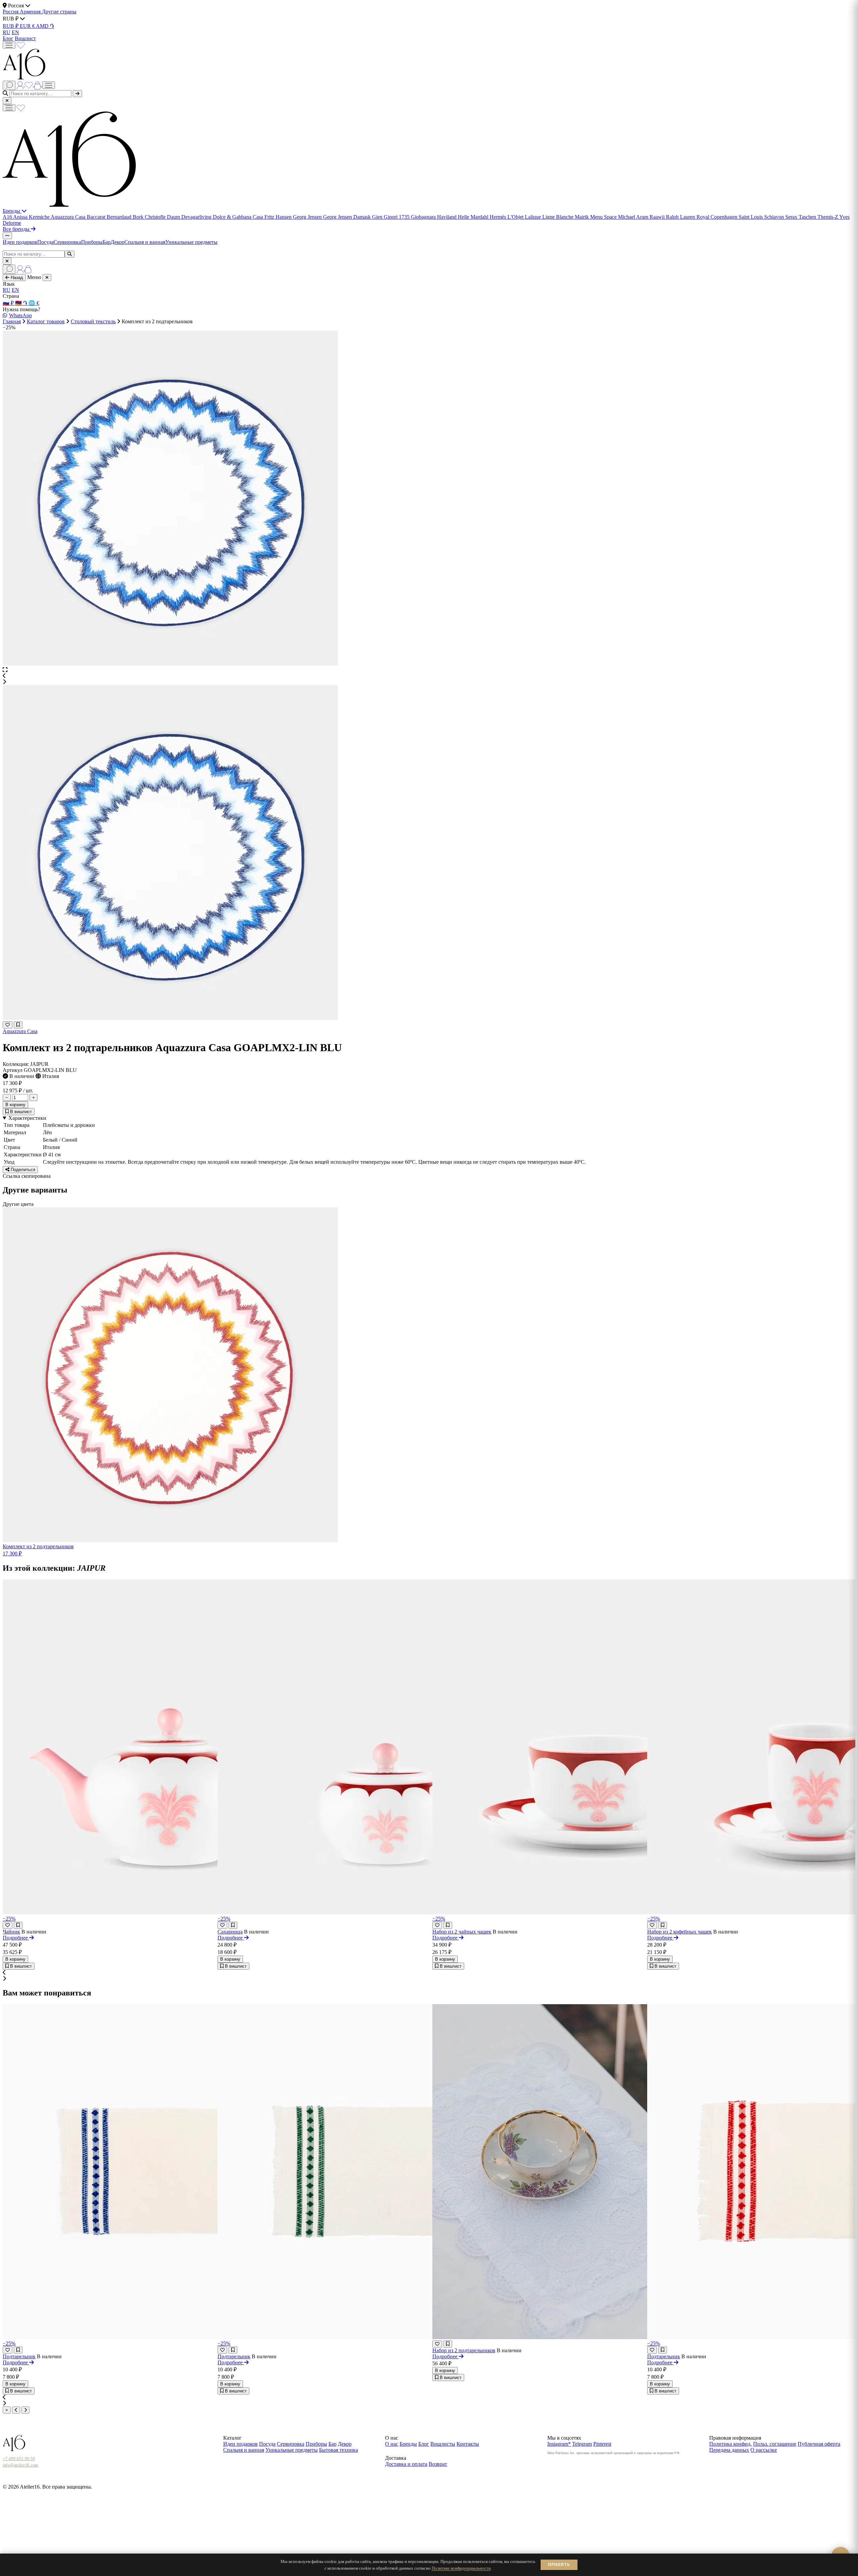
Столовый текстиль (93, 321)
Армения (31, 12)
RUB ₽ (11, 26)
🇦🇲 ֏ (22, 303)
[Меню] (9, 45)
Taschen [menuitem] (808, 217)
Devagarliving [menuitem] (197, 217)
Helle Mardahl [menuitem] (474, 217)
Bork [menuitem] (139, 217)
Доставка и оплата (406, 2464)
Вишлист (25, 38)
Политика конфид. (730, 2444)
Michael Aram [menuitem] (634, 217)
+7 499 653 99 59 (19, 2459)
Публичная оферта (819, 2444)
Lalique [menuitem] (534, 217)
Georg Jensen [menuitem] (308, 217)
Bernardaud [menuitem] (120, 217)
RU (7, 32)
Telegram (582, 2444)
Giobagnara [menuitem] (424, 217)
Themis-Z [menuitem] (828, 217)
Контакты (468, 2444)
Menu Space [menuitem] (604, 217)
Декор (117, 242)
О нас (392, 2444)
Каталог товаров (46, 321)
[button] (429, 676)
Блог (8, 38)
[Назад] (16, 2410)
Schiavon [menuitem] (775, 217)
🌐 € (34, 303)
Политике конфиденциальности (461, 2568)
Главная (12, 321)
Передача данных (729, 2450)
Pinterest (602, 2444)
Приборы (92, 242)
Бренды (12, 211)
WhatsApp (20, 315)
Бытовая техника (339, 2450)
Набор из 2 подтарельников (464, 2350)
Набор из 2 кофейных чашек (680, 1932)
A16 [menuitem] (8, 217)
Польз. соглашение (775, 2444)
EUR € (28, 26)
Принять (559, 2565)
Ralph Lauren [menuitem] (681, 217)
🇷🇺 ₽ (9, 303)
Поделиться (22, 1170)
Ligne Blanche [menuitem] (559, 217)
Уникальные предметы (191, 242)
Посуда (45, 242)
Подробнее (16, 1938)
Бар (107, 242)
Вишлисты (443, 2444)
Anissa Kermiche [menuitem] (32, 217)
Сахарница (230, 1932)
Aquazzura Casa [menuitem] (69, 217)
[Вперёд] (25, 2410)
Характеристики (27, 1118)
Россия (11, 12)
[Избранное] (21, 45)
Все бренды (17, 229)
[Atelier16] (69, 205)
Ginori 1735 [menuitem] (397, 217)
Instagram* (559, 2444)
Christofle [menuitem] (156, 217)
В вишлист (20, 1112)
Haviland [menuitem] (447, 217)
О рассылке (764, 2450)
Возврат (438, 2464)
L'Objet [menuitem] (516, 217)
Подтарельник (19, 2356)
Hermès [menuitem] (499, 217)
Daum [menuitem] (174, 217)
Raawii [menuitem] (658, 217)
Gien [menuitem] (378, 217)
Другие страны (59, 12)
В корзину (15, 1105)
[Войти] (21, 85)
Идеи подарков (20, 242)
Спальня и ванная (145, 242)
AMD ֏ (45, 26)
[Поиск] (9, 85)
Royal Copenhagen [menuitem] (718, 217)
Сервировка (67, 242)
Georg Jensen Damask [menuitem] (348, 217)
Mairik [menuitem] (583, 217)
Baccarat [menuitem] (97, 217)
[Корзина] (38, 85)
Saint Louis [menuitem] (751, 217)
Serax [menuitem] (792, 217)
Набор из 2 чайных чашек (462, 1932)
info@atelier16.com (20, 2465)
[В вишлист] (18, 1025)
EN (15, 32)
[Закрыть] (7, 101)
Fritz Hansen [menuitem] (279, 217)
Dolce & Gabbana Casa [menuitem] (239, 217)
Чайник (11, 1932)
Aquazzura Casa (20, 1031)
